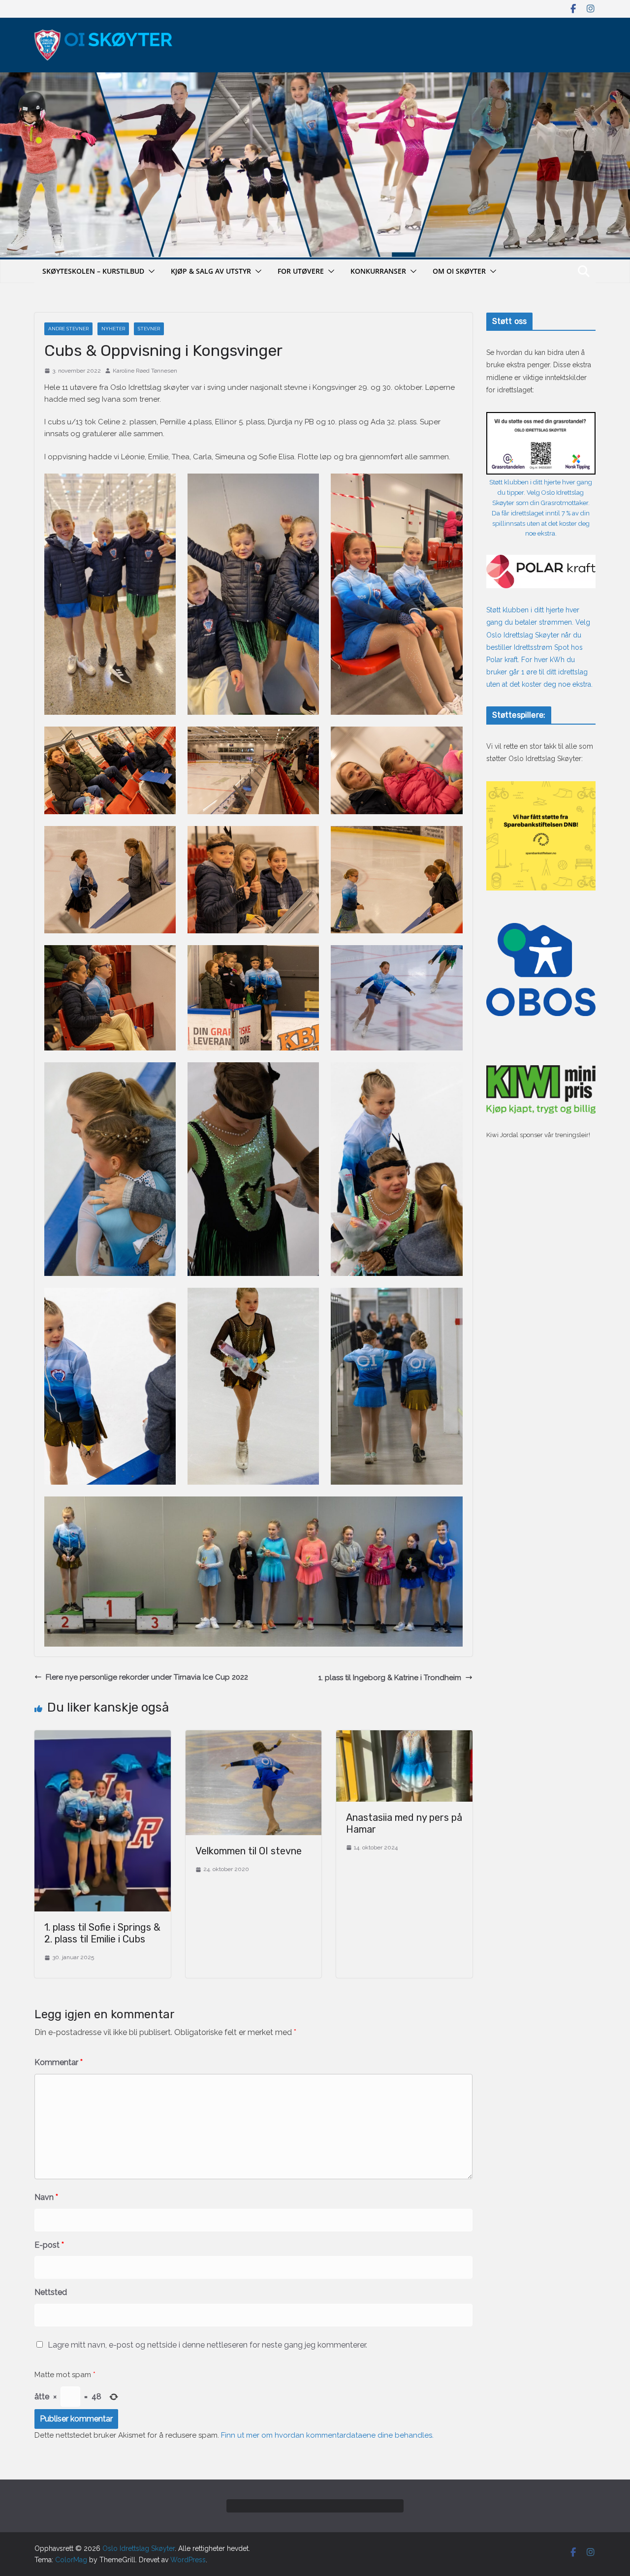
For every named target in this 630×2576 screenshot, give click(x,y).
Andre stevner (68, 329)
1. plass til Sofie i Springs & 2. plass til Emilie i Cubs (102, 1933)
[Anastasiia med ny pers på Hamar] (404, 1736)
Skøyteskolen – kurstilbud (93, 271)
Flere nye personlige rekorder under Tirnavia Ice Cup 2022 (147, 1677)
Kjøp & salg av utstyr (211, 271)
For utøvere (301, 271)
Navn (46, 2197)
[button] (150, 271)
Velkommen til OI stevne (249, 1851)
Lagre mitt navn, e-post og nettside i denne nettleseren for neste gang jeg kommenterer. (207, 2345)
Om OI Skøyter (459, 271)
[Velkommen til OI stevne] (254, 1736)
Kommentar (59, 2062)
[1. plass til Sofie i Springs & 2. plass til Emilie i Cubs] (103, 1736)
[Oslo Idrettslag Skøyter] (315, 78)
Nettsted (51, 2292)
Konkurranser (378, 271)
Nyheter (113, 329)
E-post (49, 2245)
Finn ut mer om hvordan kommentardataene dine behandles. (327, 2435)
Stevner (149, 329)
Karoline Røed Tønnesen (145, 371)
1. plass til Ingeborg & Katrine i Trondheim (390, 1678)
